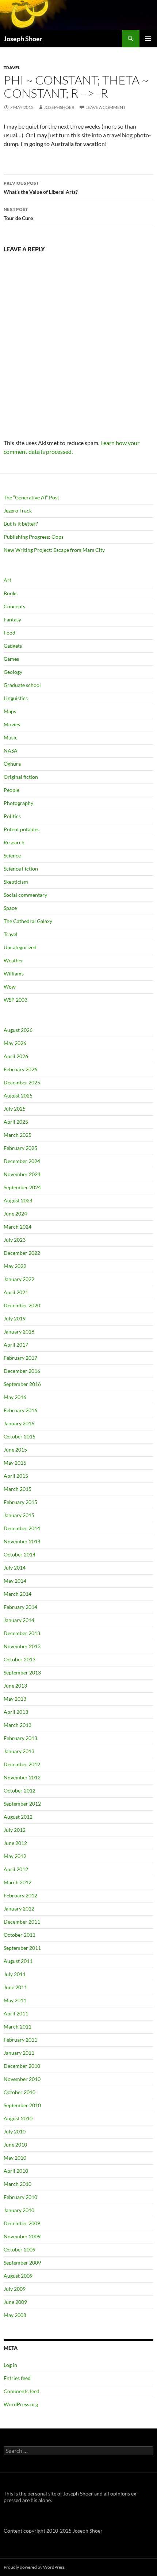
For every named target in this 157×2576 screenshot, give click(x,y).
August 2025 (18, 1095)
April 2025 (16, 1122)
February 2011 (20, 2040)
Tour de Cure (18, 214)
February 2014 (20, 1607)
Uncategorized (20, 947)
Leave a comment (106, 107)
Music (11, 737)
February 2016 (20, 1410)
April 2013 (16, 1712)
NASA (11, 751)
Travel (12, 68)
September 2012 (22, 1804)
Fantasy (12, 619)
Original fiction (21, 777)
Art (7, 580)
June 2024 (15, 1214)
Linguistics (16, 698)
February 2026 (20, 1069)
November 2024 (22, 1174)
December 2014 (22, 1528)
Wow (10, 987)
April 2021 (16, 1292)
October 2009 (20, 2249)
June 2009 (15, 2302)
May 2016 (15, 1397)
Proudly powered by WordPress (34, 2567)
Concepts (14, 606)
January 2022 (19, 1279)
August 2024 (18, 1200)
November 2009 (22, 2236)
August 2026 (18, 1030)
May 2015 (15, 1463)
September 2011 (22, 1948)
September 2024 (22, 1187)
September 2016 (22, 1384)
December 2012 (22, 1764)
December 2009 (22, 2223)
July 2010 (15, 2131)
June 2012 (15, 1843)
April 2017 (16, 1345)
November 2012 (22, 1777)
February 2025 (20, 1148)
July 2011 (15, 1974)
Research (14, 842)
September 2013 (22, 1672)
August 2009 (18, 2276)
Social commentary (25, 895)
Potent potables (22, 829)
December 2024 (22, 1161)
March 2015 (18, 1489)
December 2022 (22, 1253)
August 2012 (18, 1817)
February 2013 (20, 1738)
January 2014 (19, 1620)
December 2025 (22, 1082)
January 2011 (19, 2053)
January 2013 (19, 1751)
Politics (12, 816)
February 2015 (20, 1502)
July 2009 (15, 2289)
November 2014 (22, 1541)
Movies (12, 724)
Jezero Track (18, 511)
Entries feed (17, 2378)
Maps (10, 711)
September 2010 (22, 2105)
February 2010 (20, 2197)
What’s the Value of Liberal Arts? (41, 188)
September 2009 (22, 2263)
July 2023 (15, 1240)
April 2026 (16, 1056)
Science (12, 855)
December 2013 (22, 1633)
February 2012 (20, 1895)
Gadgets (13, 646)
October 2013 (20, 1659)
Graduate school (22, 685)
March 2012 (18, 1882)
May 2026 (15, 1043)
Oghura (12, 764)
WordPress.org (21, 2404)
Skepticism (16, 882)
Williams (14, 973)
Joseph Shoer (23, 39)
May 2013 (15, 1699)
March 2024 (18, 1227)
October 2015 (20, 1436)
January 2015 (19, 1515)
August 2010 (18, 2118)
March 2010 (18, 2184)
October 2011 (20, 1935)
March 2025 (18, 1135)
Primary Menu (148, 39)
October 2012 (20, 1790)
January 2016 (19, 1423)
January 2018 (19, 1332)
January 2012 (19, 1909)
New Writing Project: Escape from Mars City (54, 550)
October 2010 (20, 2092)
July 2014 (15, 1568)
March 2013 (18, 1725)
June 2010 (15, 2145)
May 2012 (15, 1856)
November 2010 (22, 2079)
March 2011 (18, 2027)
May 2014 (15, 1581)
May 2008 (15, 2315)
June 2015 (15, 1450)
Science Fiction (21, 869)
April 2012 (16, 1869)
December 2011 (22, 1922)
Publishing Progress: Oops (34, 537)
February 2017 (20, 1358)
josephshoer (59, 107)
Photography (18, 803)
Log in (10, 2365)
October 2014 (20, 1554)
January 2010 (19, 2210)
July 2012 (15, 1830)
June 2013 (15, 1686)
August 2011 (18, 1961)
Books (11, 593)
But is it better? (21, 524)
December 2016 (22, 1371)
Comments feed (22, 2391)
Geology (13, 672)
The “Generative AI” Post (31, 497)
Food (9, 633)
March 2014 (18, 1594)
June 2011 (15, 1987)
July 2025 (15, 1109)
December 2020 (22, 1305)
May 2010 (15, 2158)
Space (10, 908)
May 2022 (15, 1266)
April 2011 (16, 2013)
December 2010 (22, 2066)
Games (11, 659)
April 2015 (16, 1476)
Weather (14, 960)
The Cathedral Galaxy (28, 921)
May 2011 (15, 2000)
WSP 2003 (16, 1000)
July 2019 (15, 1318)
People (12, 790)
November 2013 (22, 1646)
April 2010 (16, 2171)
